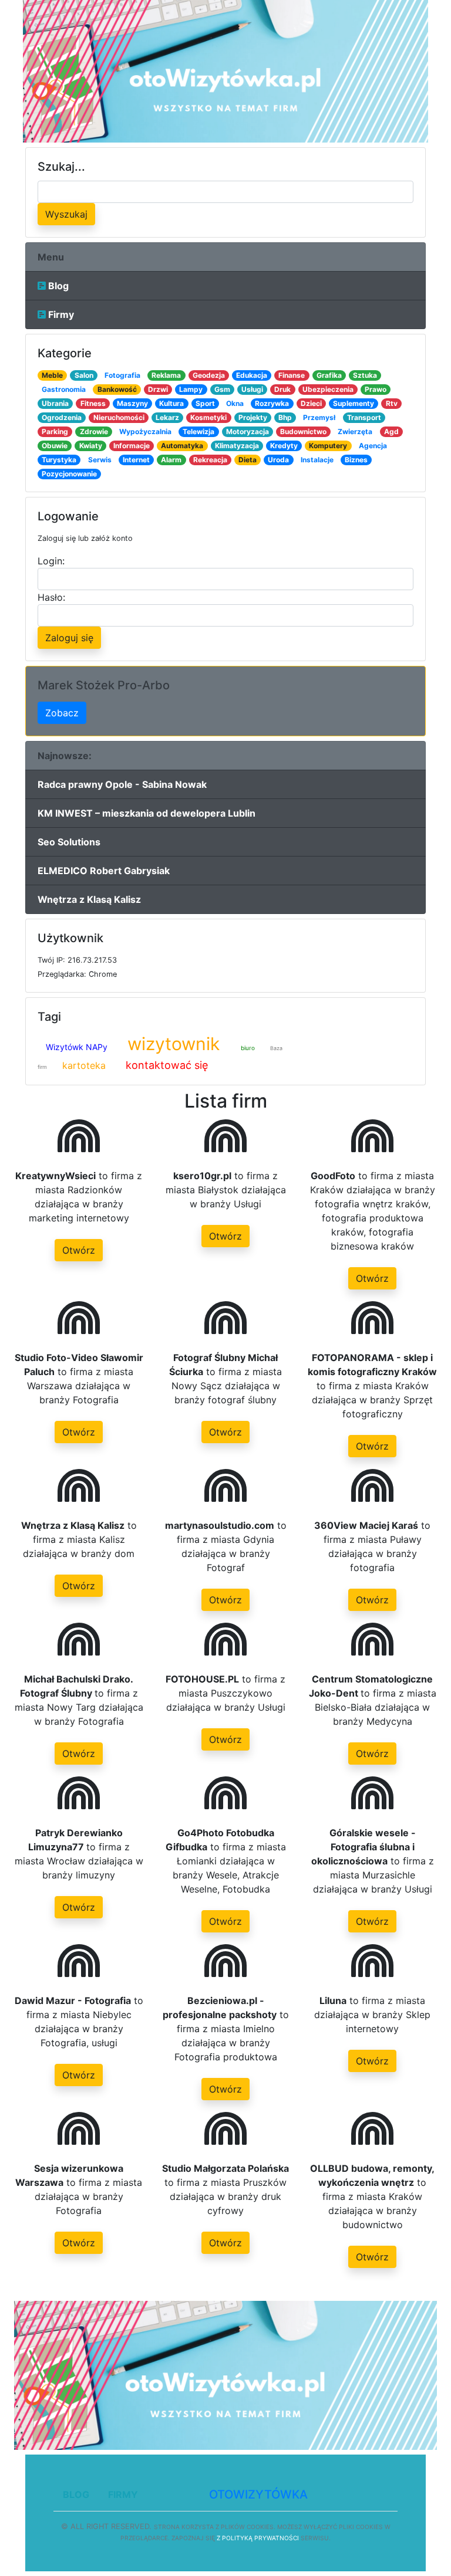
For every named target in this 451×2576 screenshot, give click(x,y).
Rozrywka (272, 403)
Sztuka (365, 375)
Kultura (171, 403)
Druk (282, 389)
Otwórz (79, 1250)
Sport (205, 403)
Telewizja (198, 431)
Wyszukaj (66, 214)
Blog (57, 286)
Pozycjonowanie (69, 474)
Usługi (252, 389)
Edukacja (252, 375)
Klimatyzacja (237, 446)
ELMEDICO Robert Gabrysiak (104, 871)
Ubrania (55, 403)
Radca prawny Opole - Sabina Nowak (122, 784)
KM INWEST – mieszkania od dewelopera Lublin (147, 813)
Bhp (285, 417)
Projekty (253, 417)
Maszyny (132, 403)
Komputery (328, 446)
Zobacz (62, 713)
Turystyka (59, 460)
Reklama (166, 375)
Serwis (100, 460)
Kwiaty (91, 446)
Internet (136, 460)
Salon (84, 375)
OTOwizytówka (258, 2494)
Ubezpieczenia (328, 389)
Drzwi (158, 389)
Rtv (392, 403)
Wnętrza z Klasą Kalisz (89, 899)
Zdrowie (94, 431)
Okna (235, 403)
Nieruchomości (119, 417)
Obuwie (55, 446)
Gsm (222, 389)
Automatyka (182, 446)
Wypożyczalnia (145, 431)
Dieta (248, 460)
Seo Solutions (69, 842)
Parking (55, 431)
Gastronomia (64, 389)
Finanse (292, 375)
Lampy (191, 389)
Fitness (93, 403)
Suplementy (354, 403)
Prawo (376, 389)
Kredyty (284, 446)
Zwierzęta (355, 431)
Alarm (171, 460)
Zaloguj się (69, 638)
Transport (364, 417)
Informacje (132, 446)
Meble (52, 375)
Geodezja (209, 375)
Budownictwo (303, 431)
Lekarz (167, 417)
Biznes (356, 460)
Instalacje (317, 460)
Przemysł (319, 417)
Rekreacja (210, 460)
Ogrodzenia (62, 417)
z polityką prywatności (258, 2538)
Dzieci (311, 403)
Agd (391, 431)
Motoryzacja (248, 431)
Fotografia (122, 375)
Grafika (329, 375)
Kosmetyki (208, 417)
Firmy (60, 314)
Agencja (373, 446)
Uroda (278, 460)
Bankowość (117, 389)
